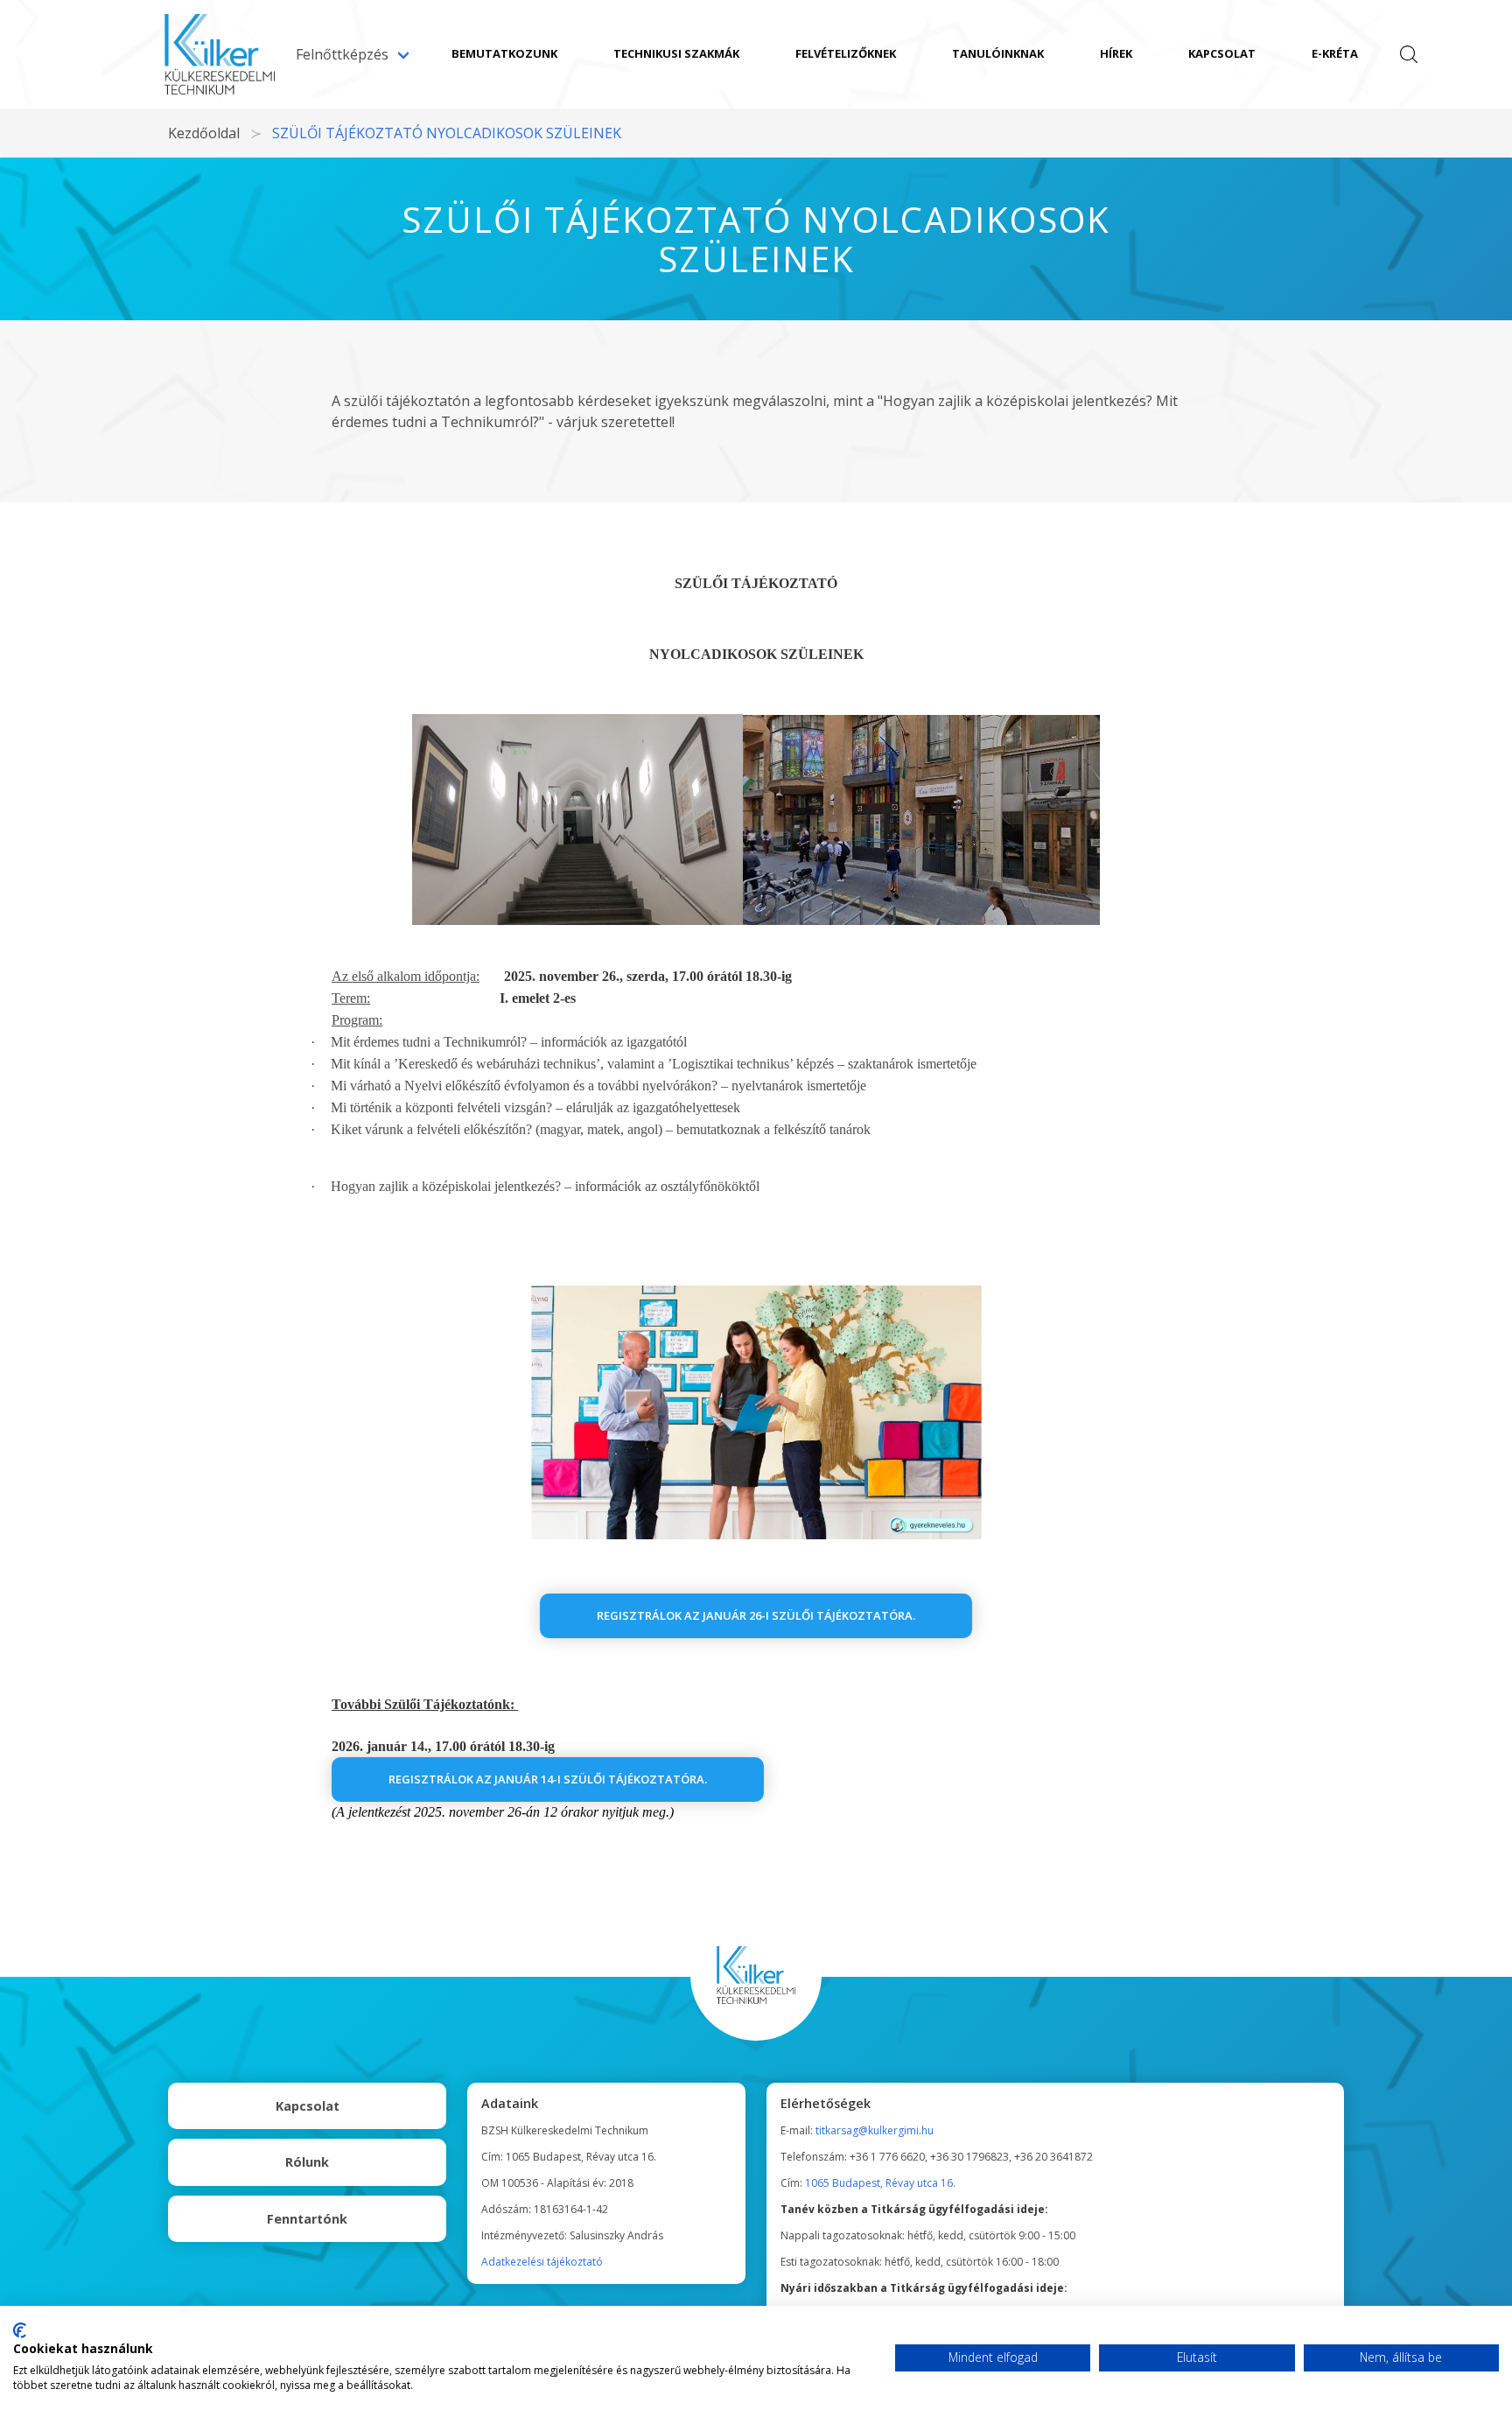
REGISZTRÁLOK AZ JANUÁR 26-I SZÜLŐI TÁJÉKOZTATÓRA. (756, 1615)
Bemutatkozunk (504, 53)
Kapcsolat (1222, 53)
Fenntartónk (307, 2219)
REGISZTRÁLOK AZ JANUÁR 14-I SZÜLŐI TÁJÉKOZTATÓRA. (548, 1779)
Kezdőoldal (204, 133)
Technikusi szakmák (676, 53)
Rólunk (307, 2162)
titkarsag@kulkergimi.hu (875, 2130)
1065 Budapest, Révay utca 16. (880, 2183)
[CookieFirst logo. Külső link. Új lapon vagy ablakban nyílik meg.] (20, 2330)
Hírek (1116, 53)
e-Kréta (1335, 53)
